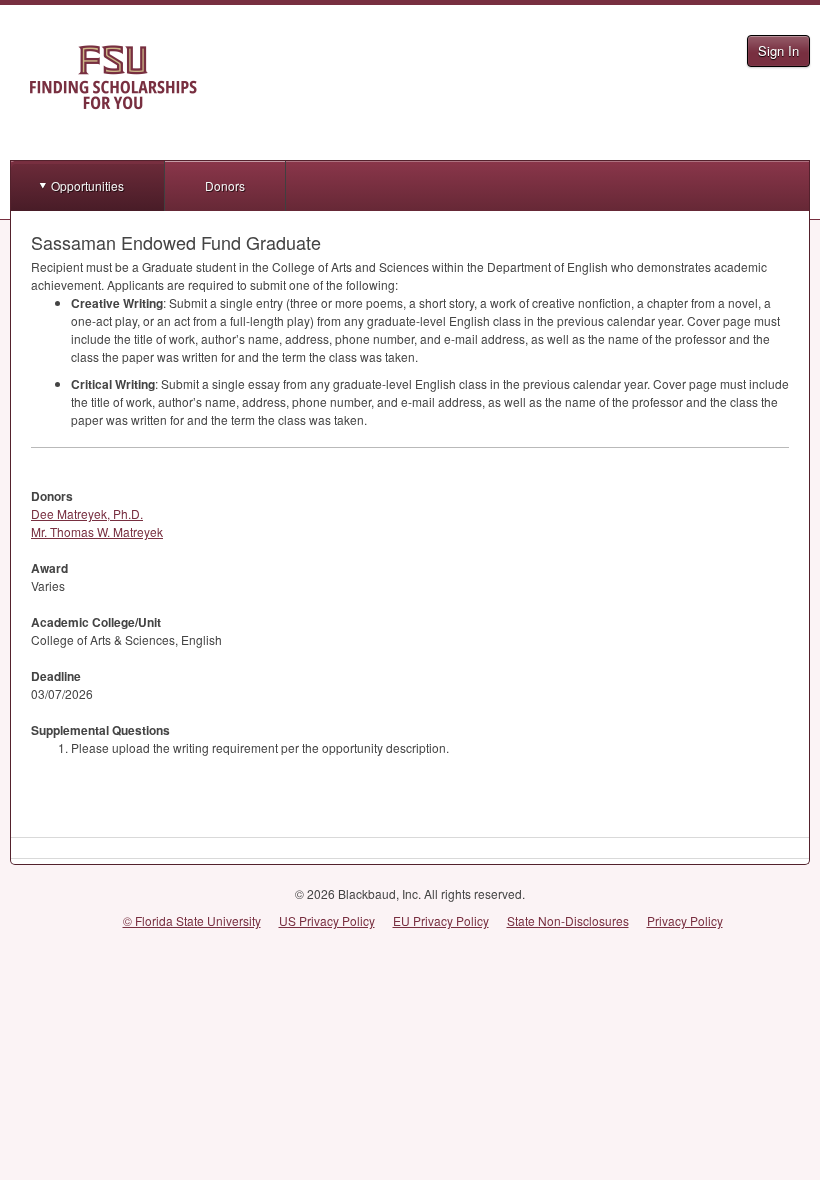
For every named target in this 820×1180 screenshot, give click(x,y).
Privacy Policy (685, 920)
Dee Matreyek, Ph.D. (87, 513)
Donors (225, 185)
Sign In (778, 50)
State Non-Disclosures (568, 920)
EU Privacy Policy (441, 920)
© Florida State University (192, 920)
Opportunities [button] (87, 185)
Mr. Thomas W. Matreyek (97, 531)
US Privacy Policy (327, 920)
